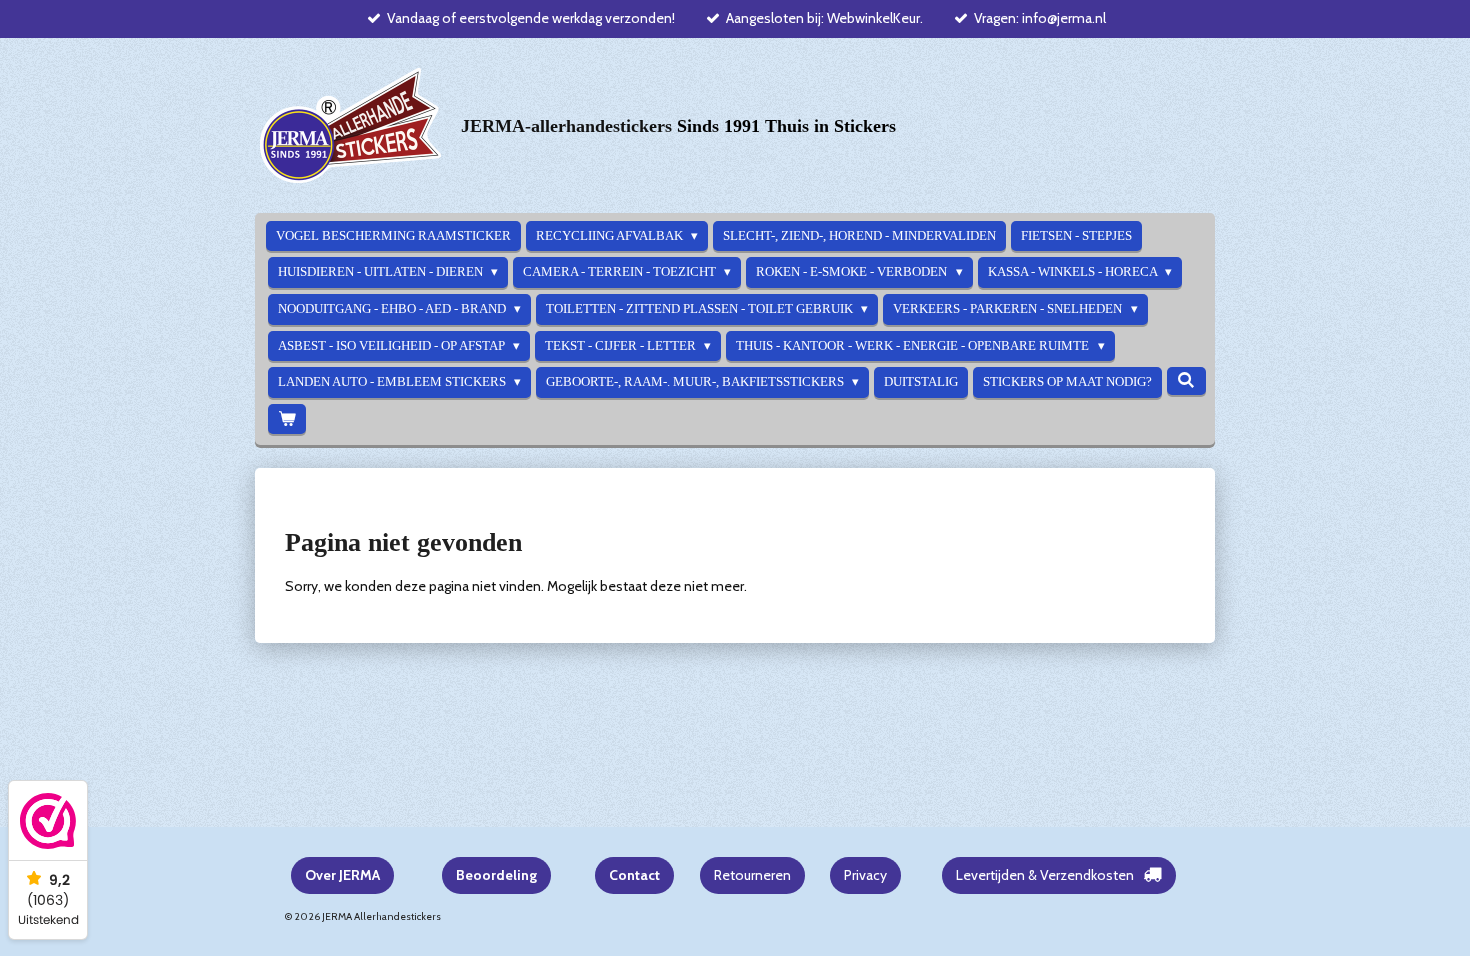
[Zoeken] (1186, 381)
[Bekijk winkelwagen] (287, 419)
